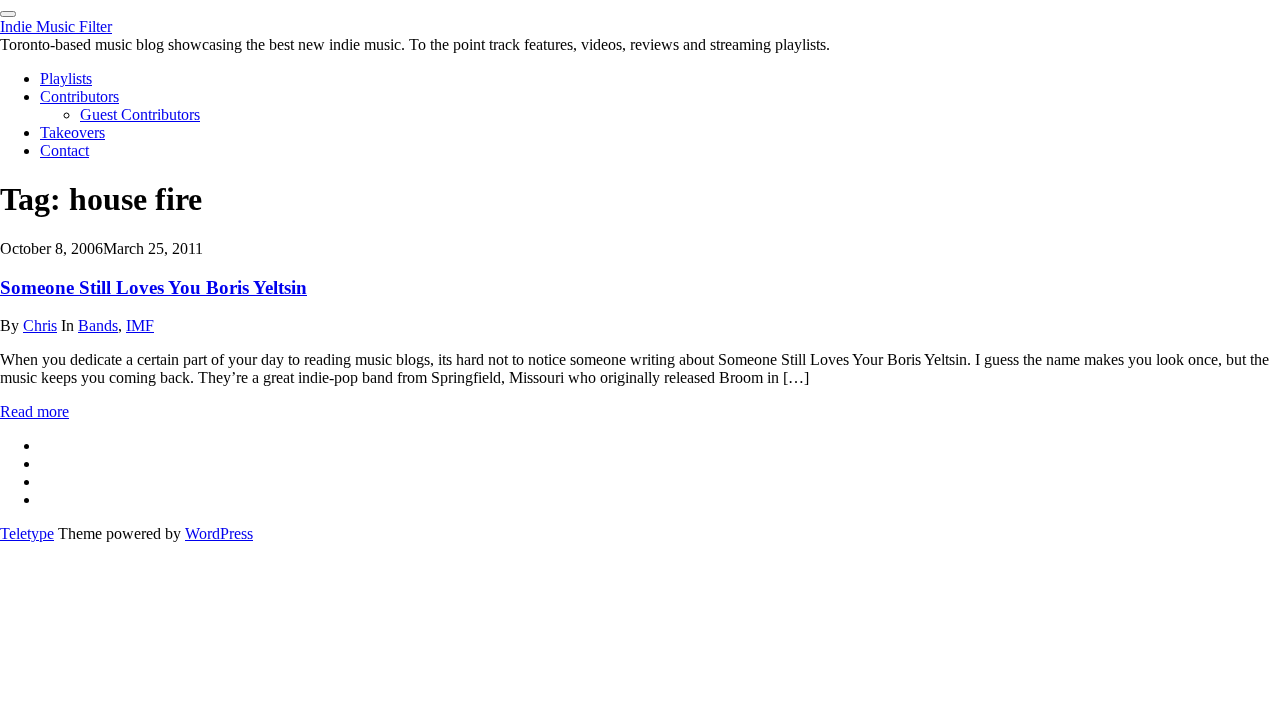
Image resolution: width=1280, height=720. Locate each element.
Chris (40, 325)
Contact (64, 150)
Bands (98, 325)
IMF (140, 325)
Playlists (66, 78)
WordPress (219, 533)
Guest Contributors (140, 114)
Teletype (27, 533)
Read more (34, 411)
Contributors (79, 96)
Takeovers (72, 132)
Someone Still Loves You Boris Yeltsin (153, 287)
